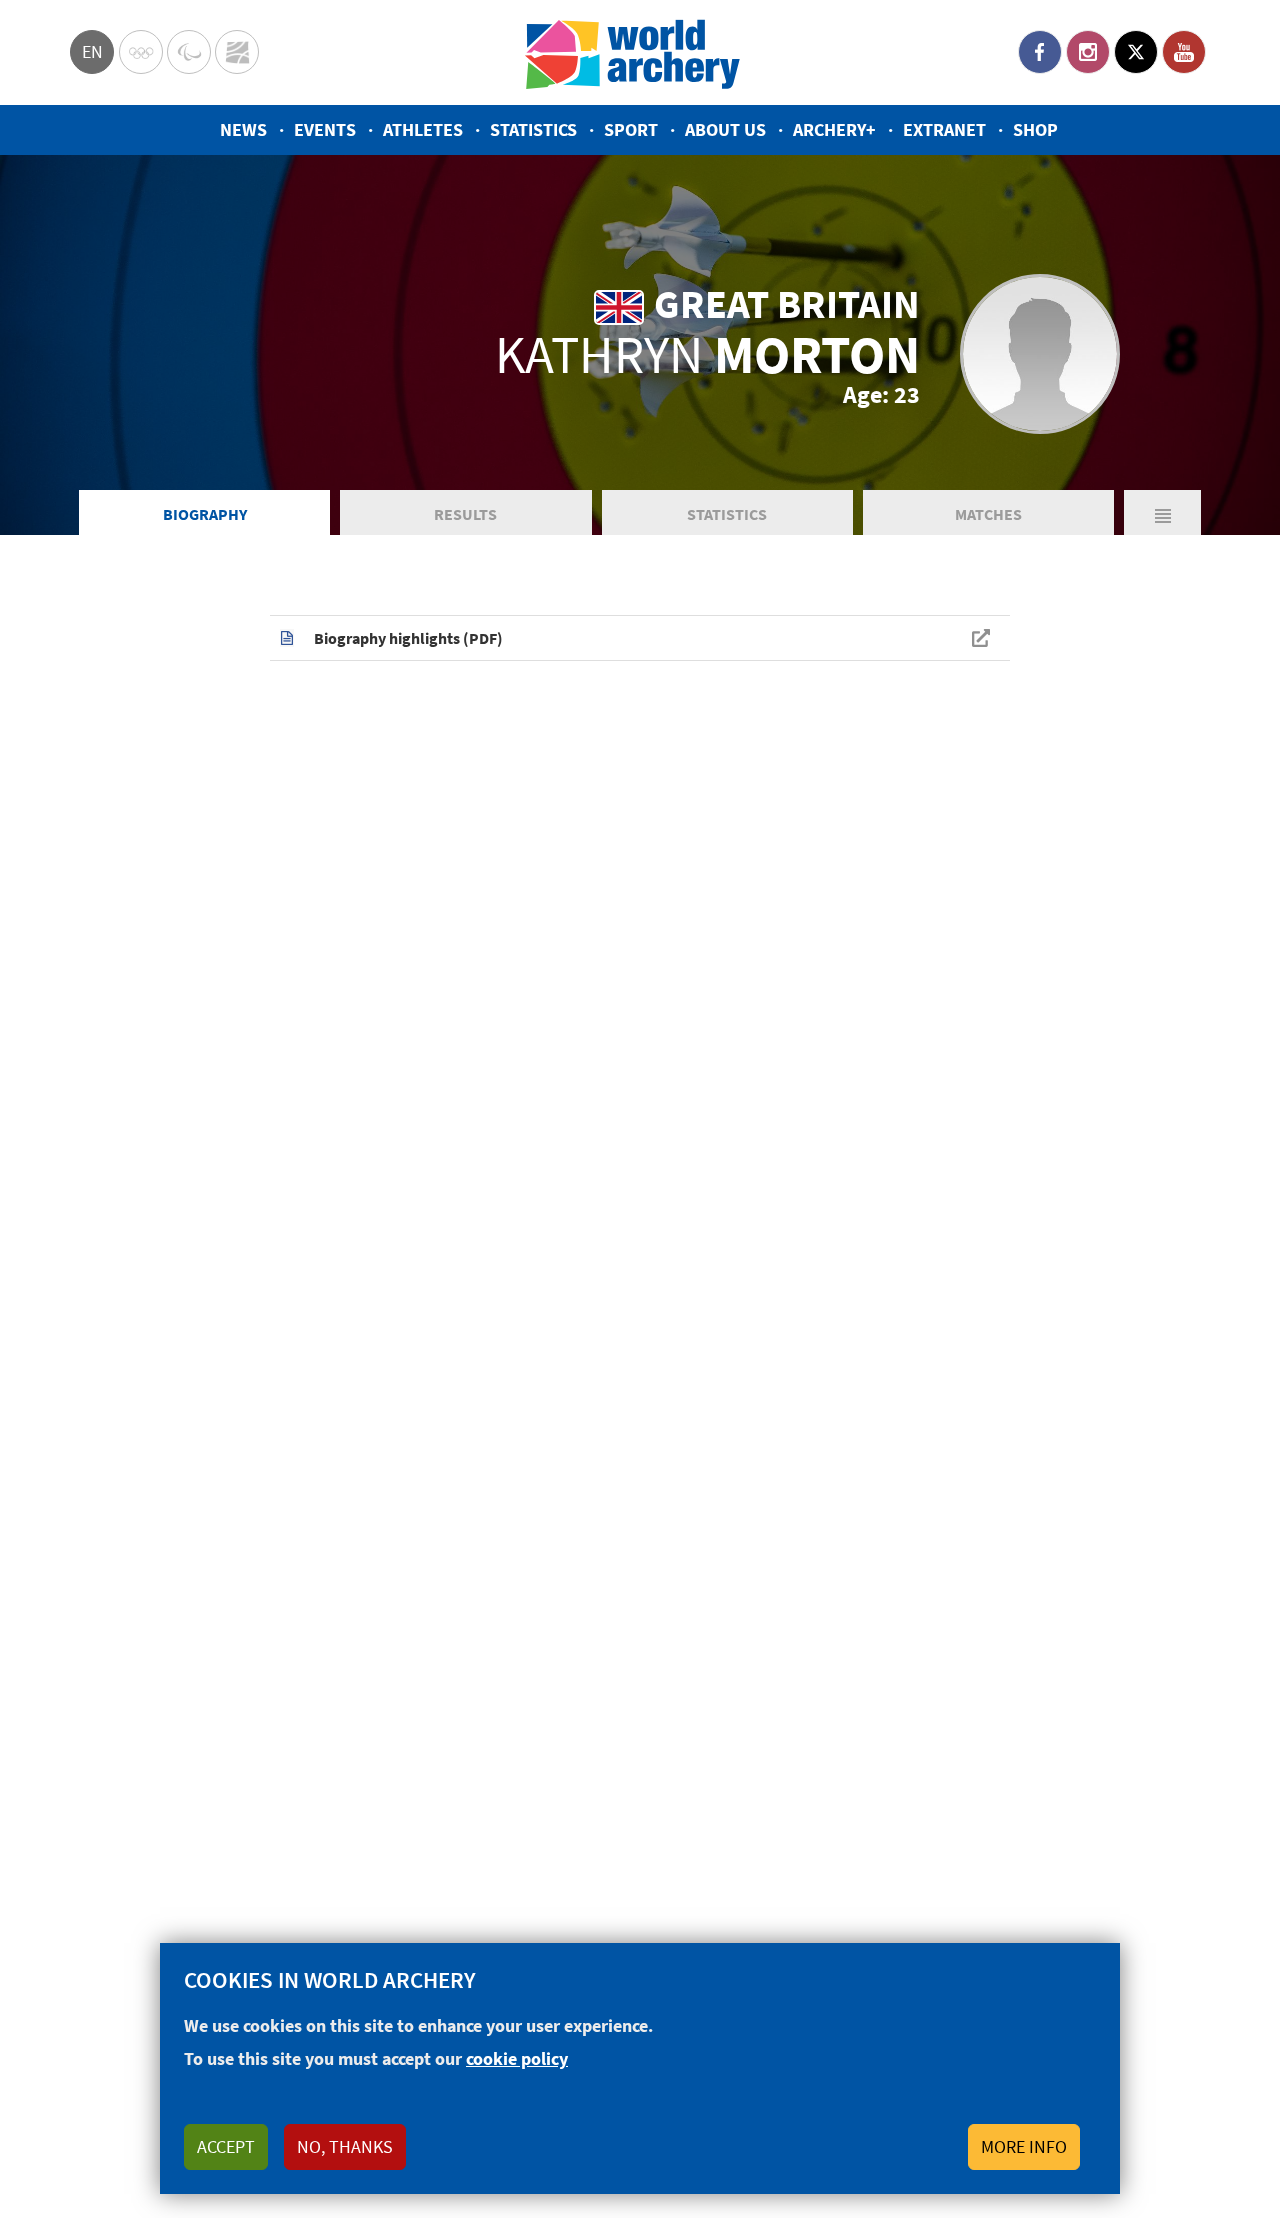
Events (325, 129)
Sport (631, 129)
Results (465, 514)
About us (725, 129)
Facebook (1040, 52)
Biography (205, 514)
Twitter (1136, 52)
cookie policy (517, 2058)
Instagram (1088, 52)
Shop (1035, 129)
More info (1024, 2146)
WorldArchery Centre (237, 52)
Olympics (141, 52)
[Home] (633, 52)
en (92, 51)
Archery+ (834, 129)
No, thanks (345, 2146)
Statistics (533, 129)
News (243, 129)
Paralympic (189, 52)
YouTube (1184, 52)
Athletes (423, 129)
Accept (226, 2146)
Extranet (944, 129)
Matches (988, 514)
